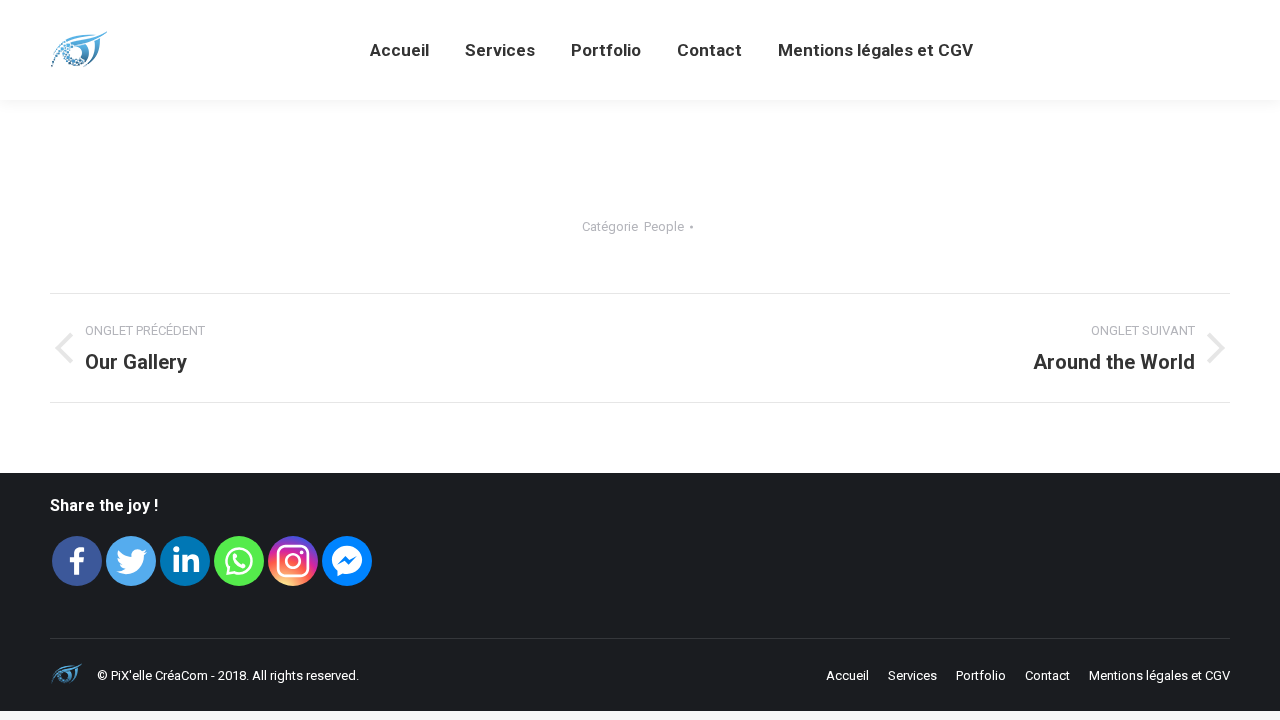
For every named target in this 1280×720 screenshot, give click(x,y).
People (664, 226)
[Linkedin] (185, 561)
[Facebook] (77, 561)
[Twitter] (131, 561)
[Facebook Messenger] (347, 561)
